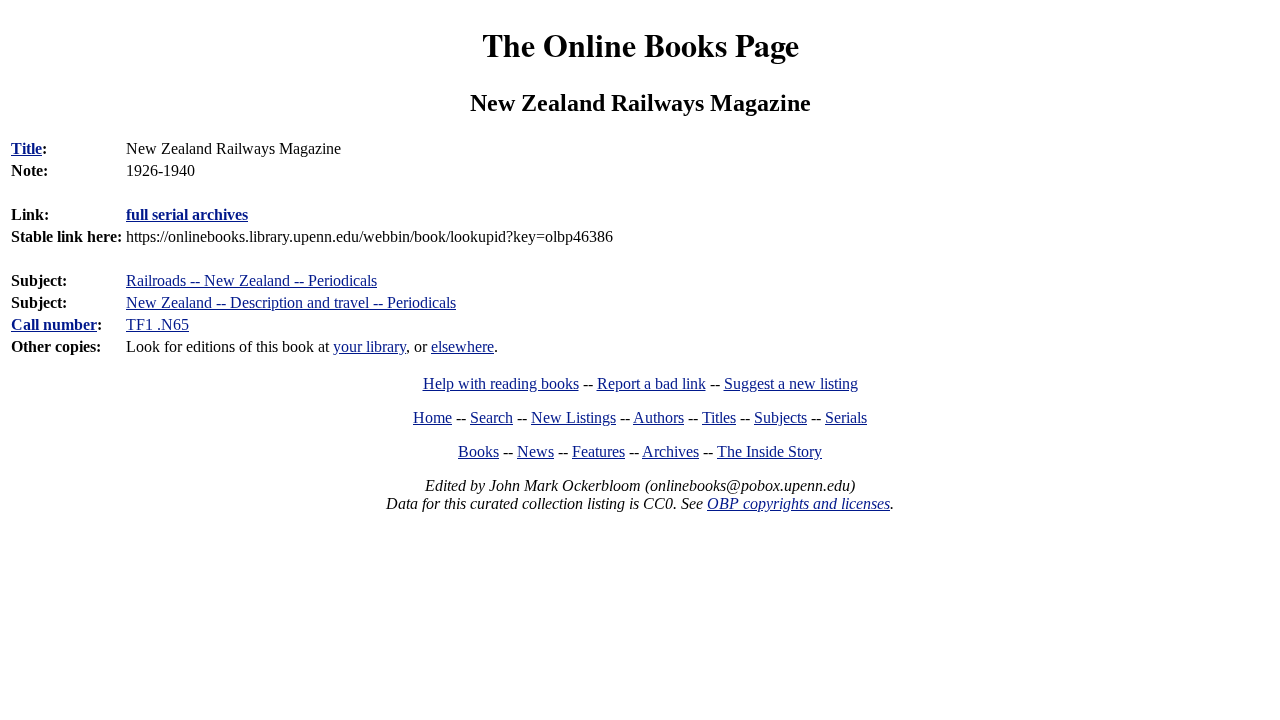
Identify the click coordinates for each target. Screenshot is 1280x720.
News (535, 451)
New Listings (573, 417)
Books (478, 451)
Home (432, 417)
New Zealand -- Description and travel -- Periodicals (291, 302)
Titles (719, 417)
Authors (658, 417)
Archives (670, 451)
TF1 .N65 (157, 324)
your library (369, 346)
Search (491, 417)
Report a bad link (651, 383)
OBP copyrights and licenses (798, 503)
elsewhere (462, 346)
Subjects (780, 417)
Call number (54, 324)
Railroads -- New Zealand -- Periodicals (251, 280)
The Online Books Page (640, 44)
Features (598, 451)
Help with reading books (501, 383)
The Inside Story (769, 451)
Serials (846, 417)
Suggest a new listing (791, 383)
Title (26, 148)
